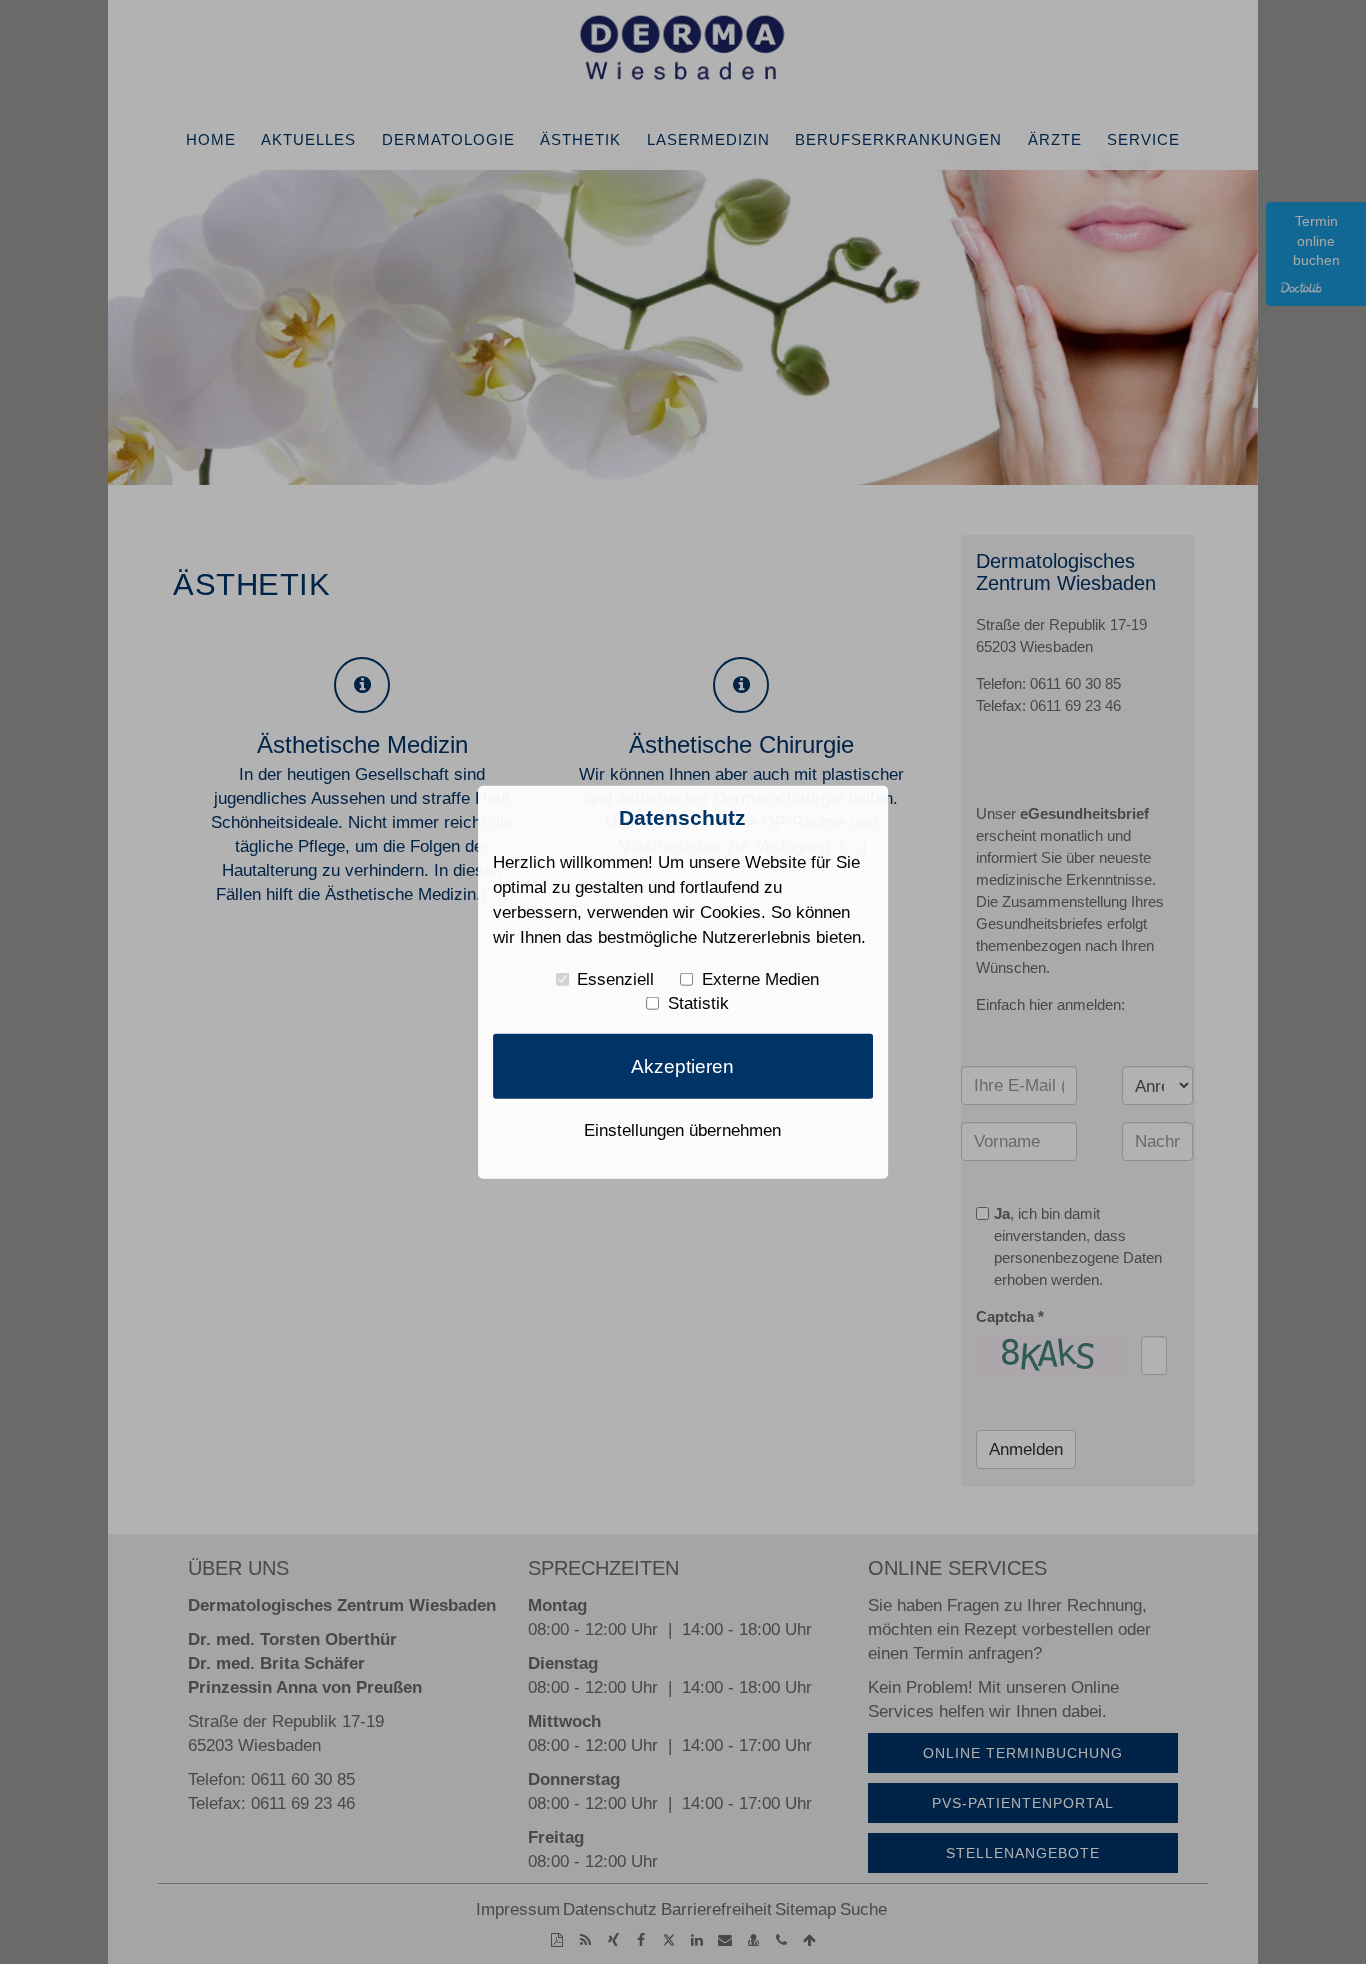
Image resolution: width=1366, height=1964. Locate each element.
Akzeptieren (682, 1065)
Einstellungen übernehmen (682, 1130)
